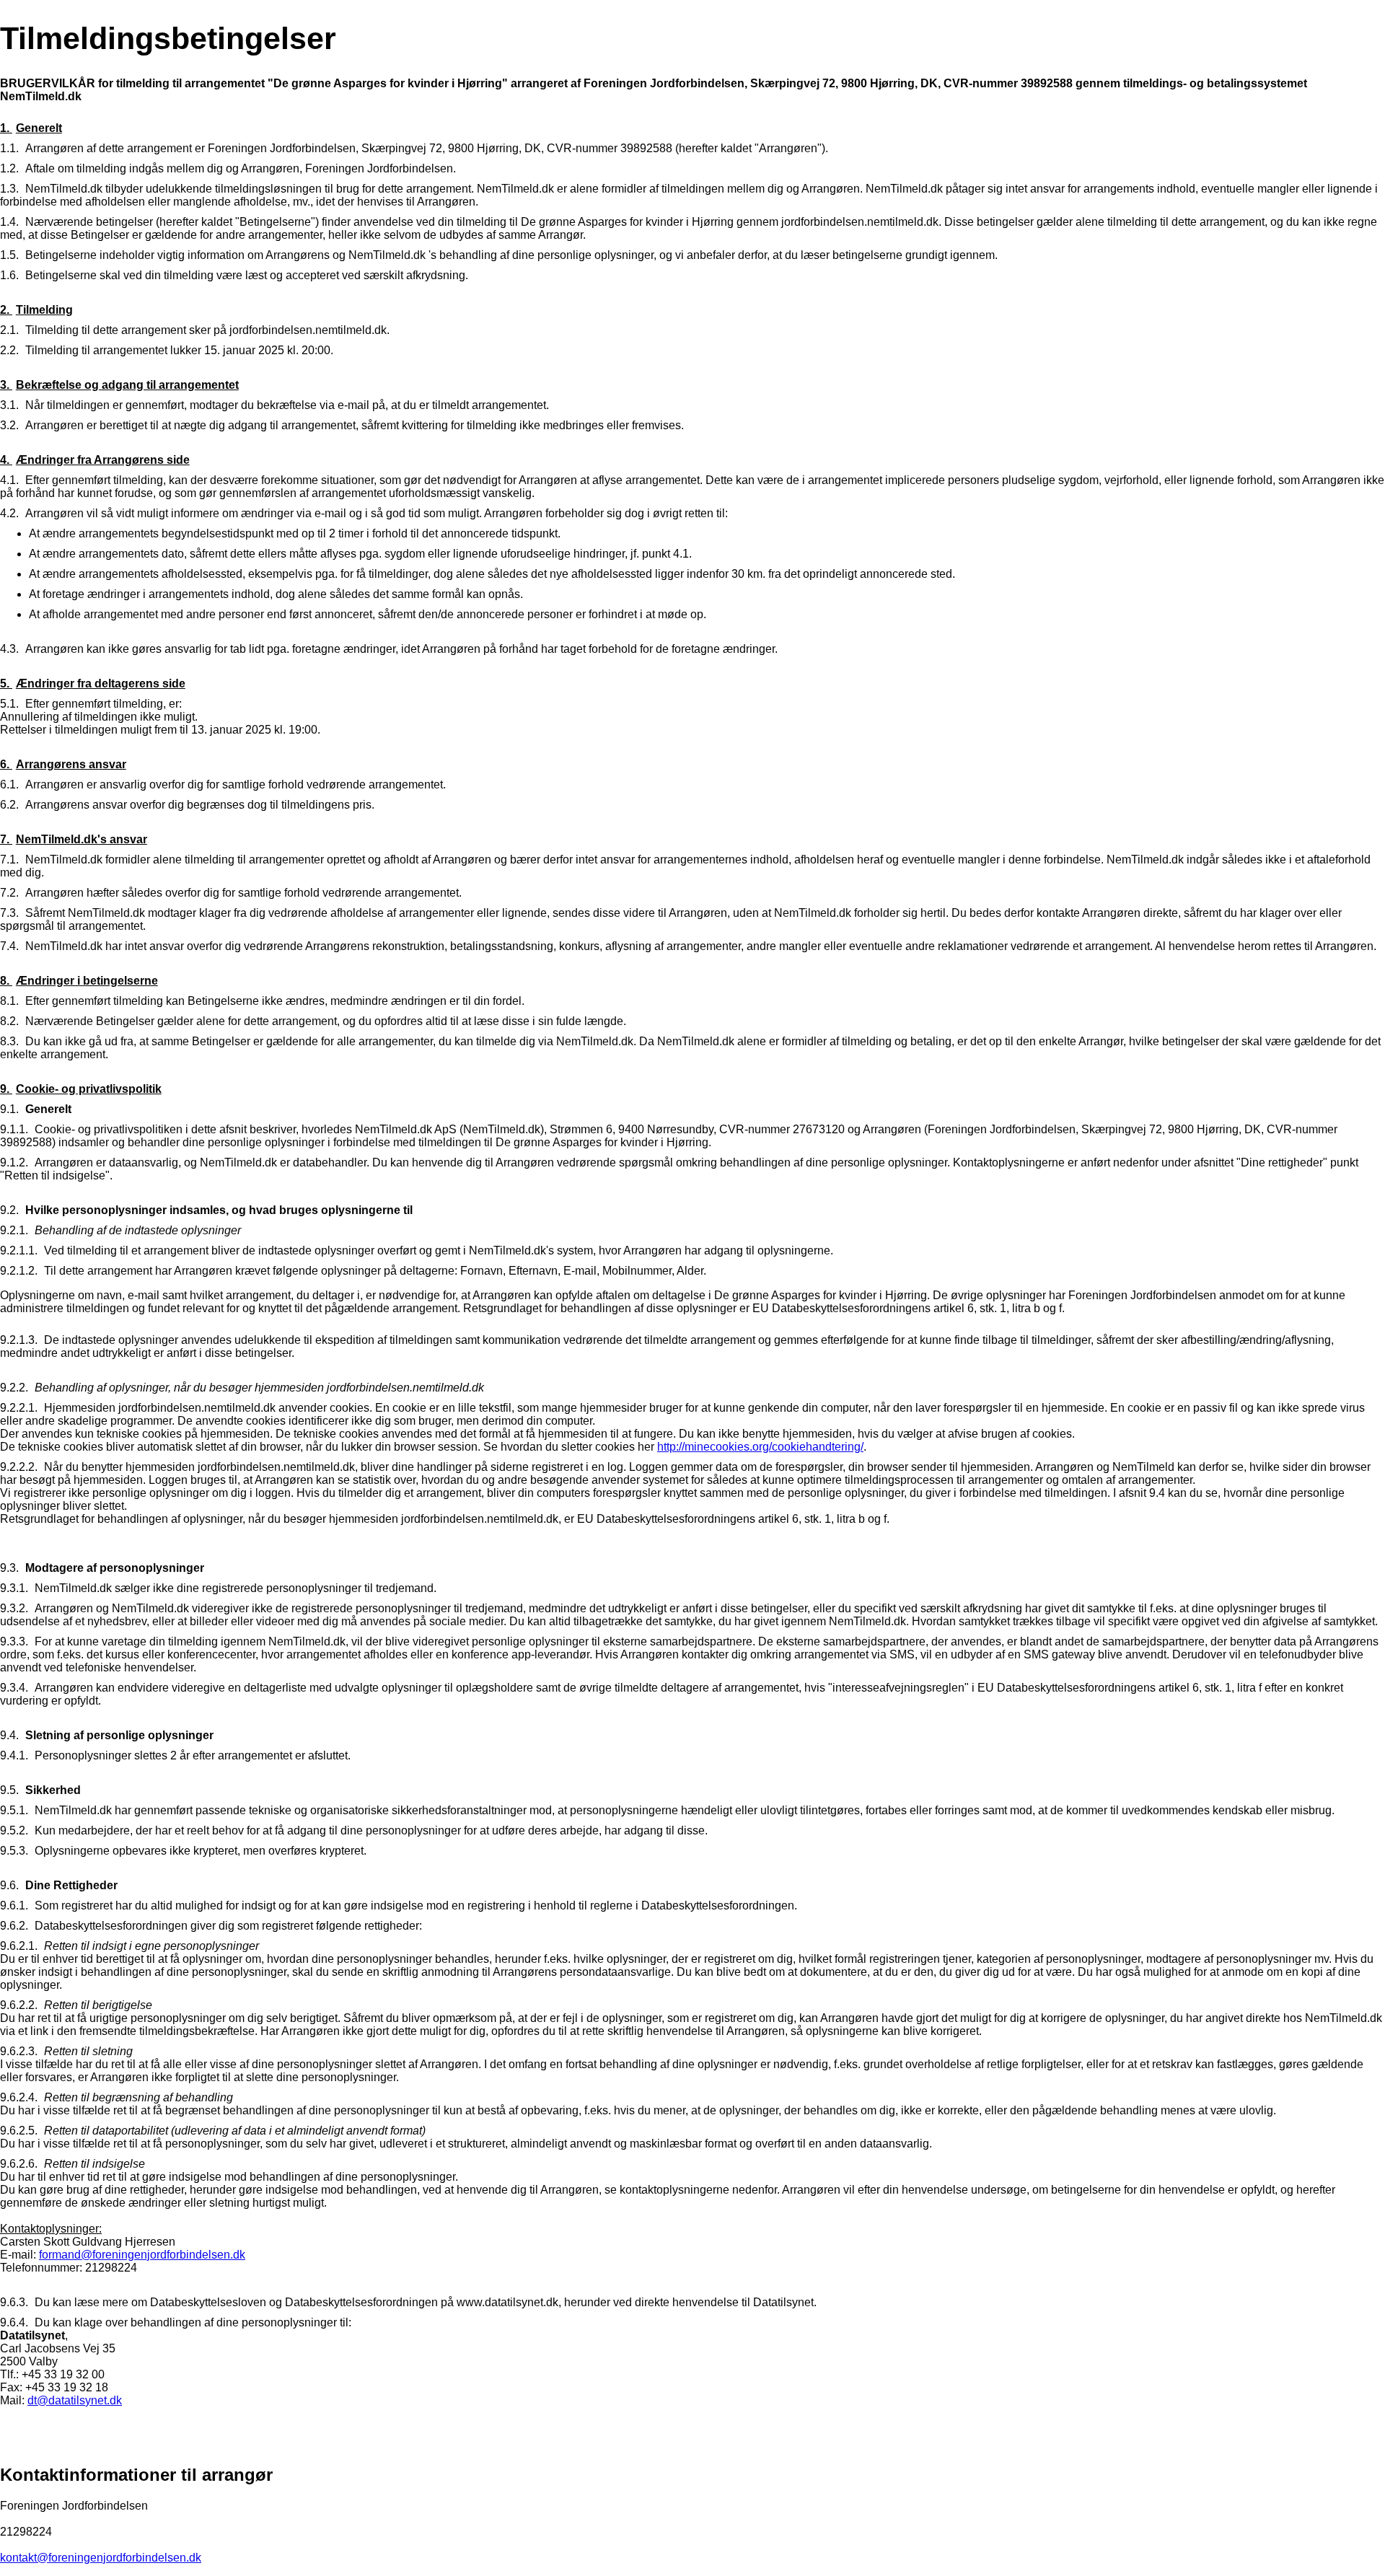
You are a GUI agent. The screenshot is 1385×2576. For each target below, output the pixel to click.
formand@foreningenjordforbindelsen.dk (142, 2255)
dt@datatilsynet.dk (75, 2400)
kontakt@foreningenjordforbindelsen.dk (101, 2558)
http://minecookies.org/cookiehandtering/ (760, 1447)
